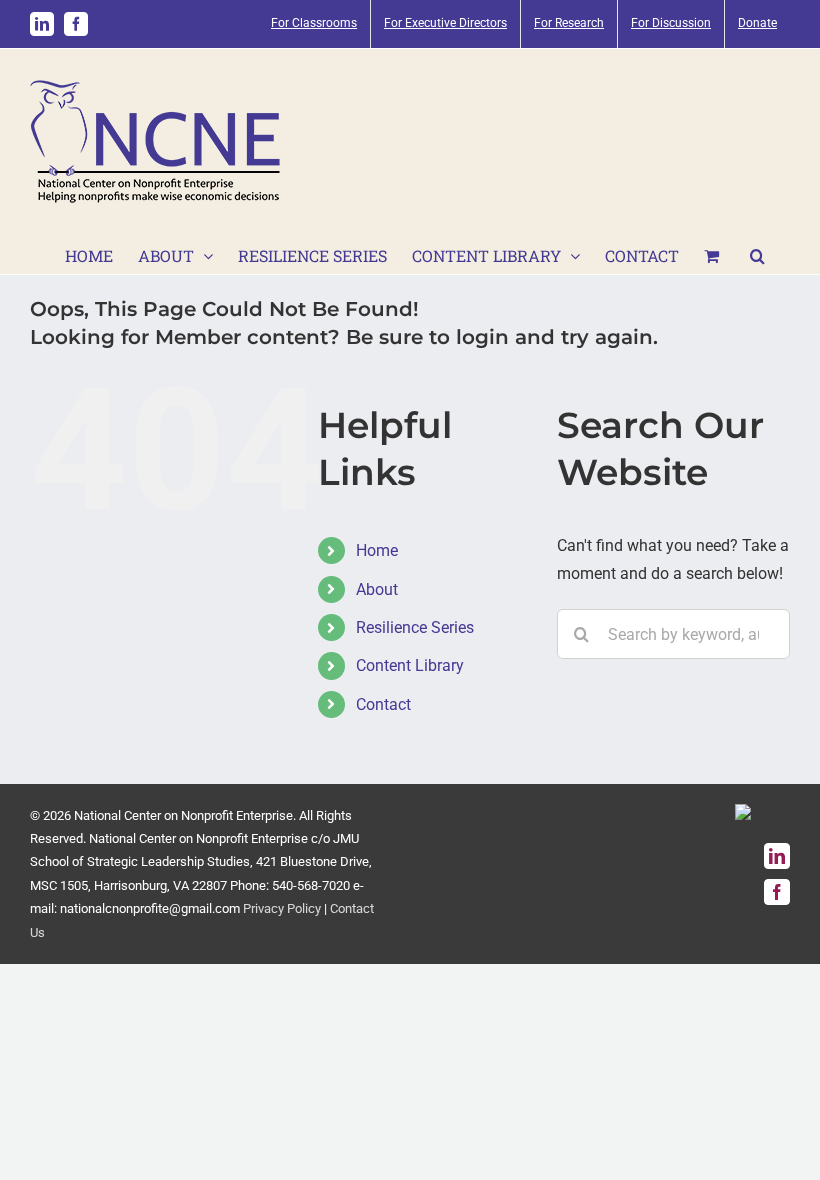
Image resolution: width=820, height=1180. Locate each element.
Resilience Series (415, 627)
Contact (383, 704)
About (377, 589)
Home (377, 550)
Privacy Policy (282, 908)
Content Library (410, 665)
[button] (757, 254)
